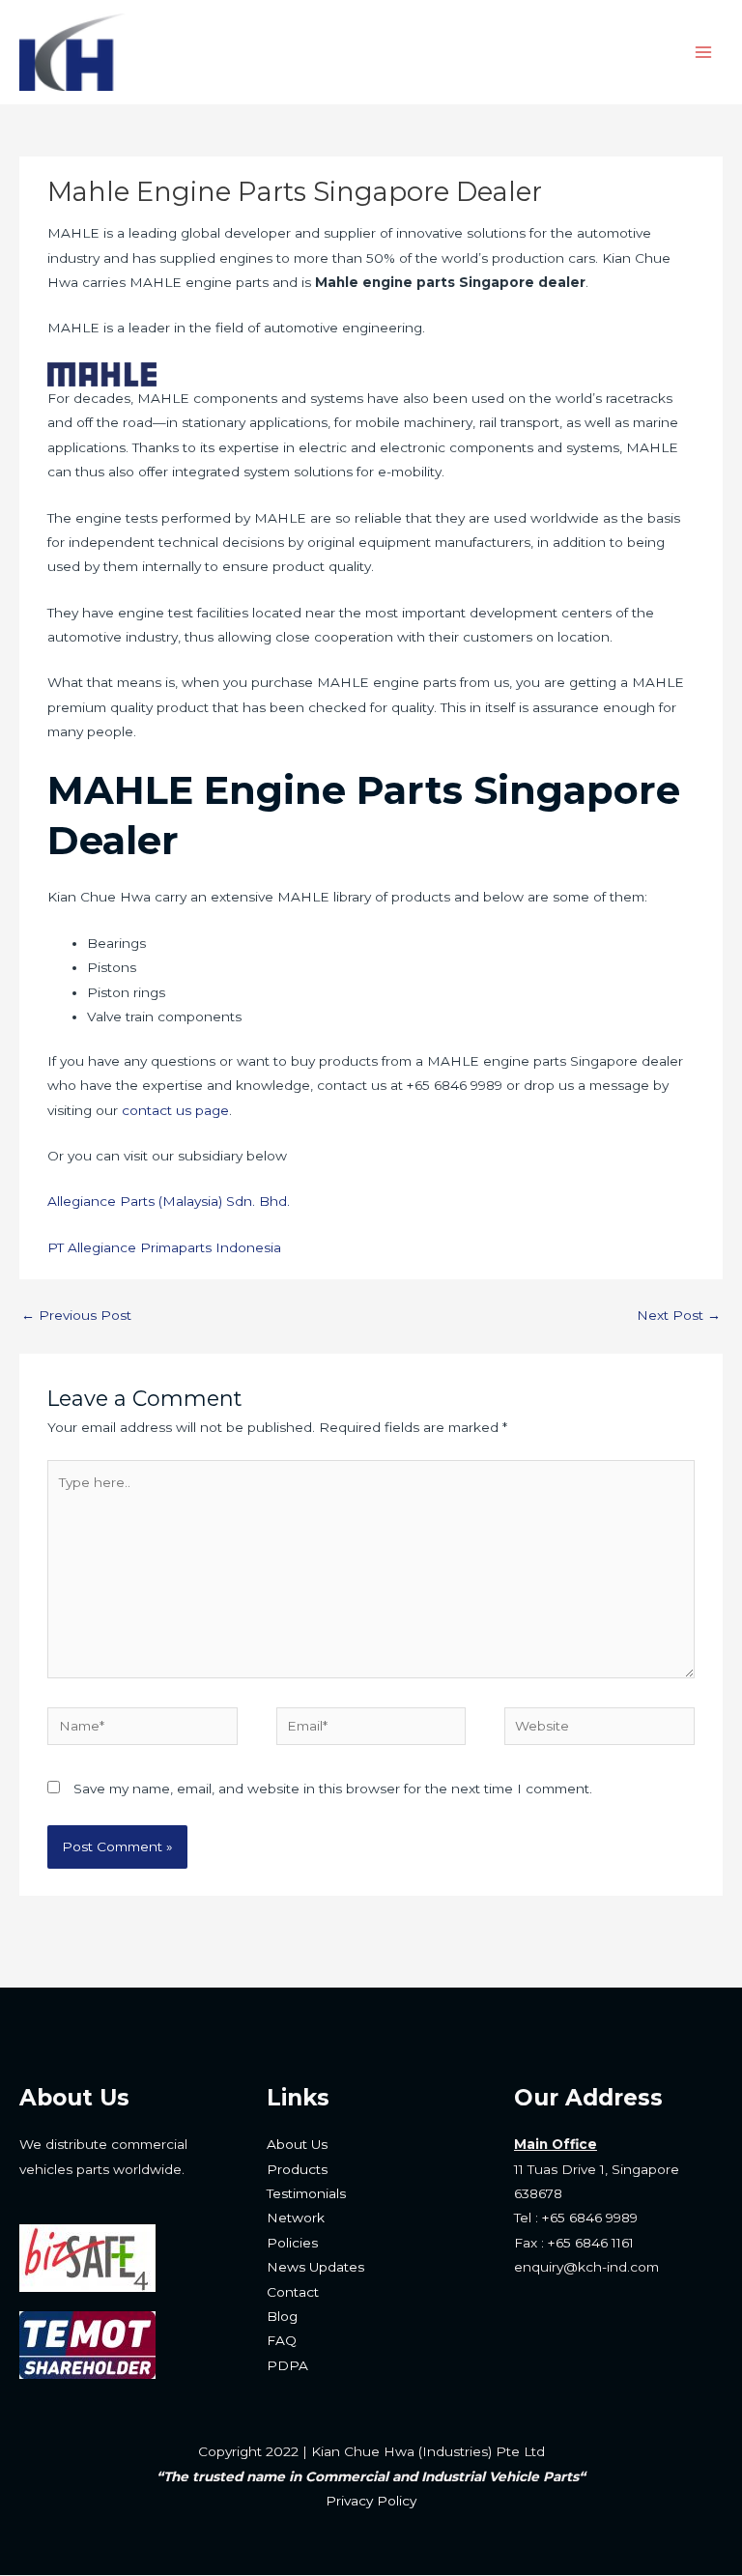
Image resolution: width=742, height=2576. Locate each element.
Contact (293, 2292)
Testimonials (306, 2193)
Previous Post (76, 1315)
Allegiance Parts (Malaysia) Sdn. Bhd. (169, 1201)
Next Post (679, 1315)
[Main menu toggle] (704, 53)
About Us (297, 2144)
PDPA (287, 2365)
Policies (292, 2243)
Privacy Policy (371, 2501)
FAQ (282, 2340)
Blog (282, 2316)
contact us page (175, 1110)
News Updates (315, 2267)
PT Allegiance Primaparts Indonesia (164, 1247)
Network (296, 2218)
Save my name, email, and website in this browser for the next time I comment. (333, 1789)
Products (297, 2169)
